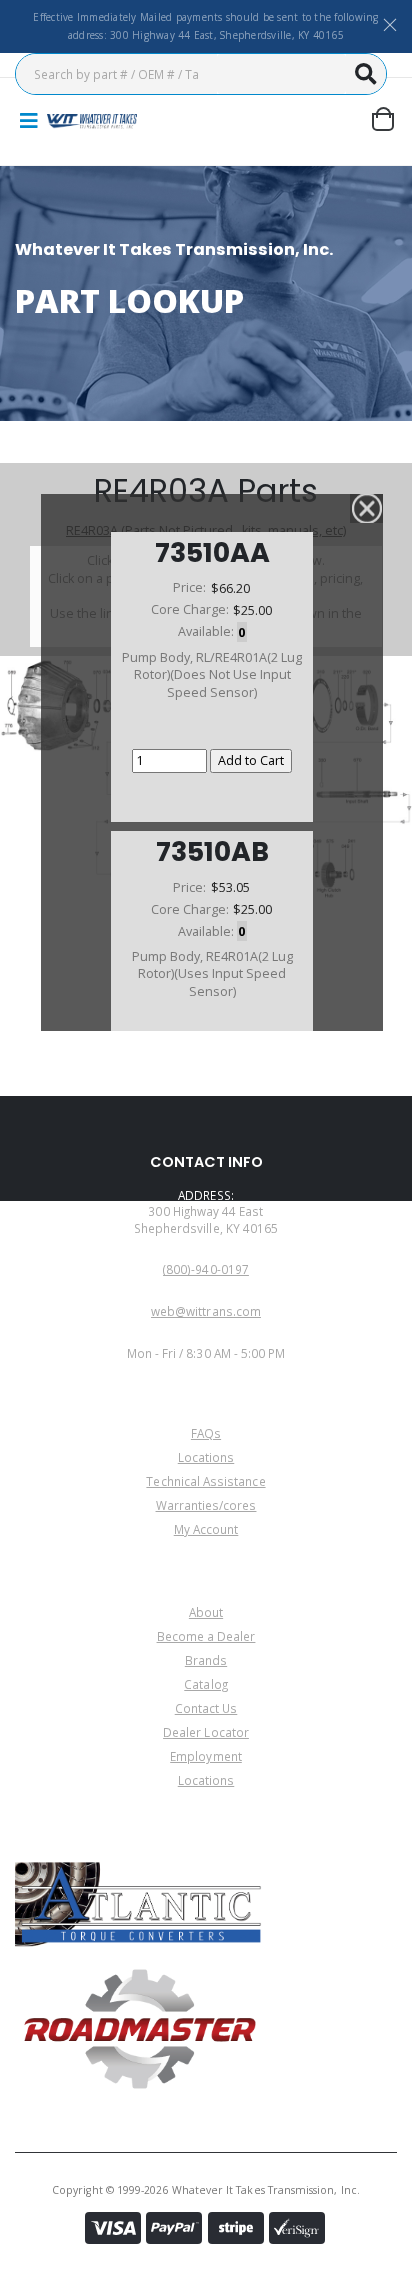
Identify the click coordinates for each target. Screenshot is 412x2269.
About (206, 1612)
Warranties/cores (206, 1505)
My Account (206, 1529)
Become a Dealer (206, 1636)
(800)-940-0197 (206, 1269)
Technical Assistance (205, 1481)
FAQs (206, 1433)
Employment (206, 1756)
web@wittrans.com (206, 1311)
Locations (206, 1457)
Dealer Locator (206, 1732)
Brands (206, 1660)
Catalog (205, 1684)
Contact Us (206, 1708)
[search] (366, 74)
